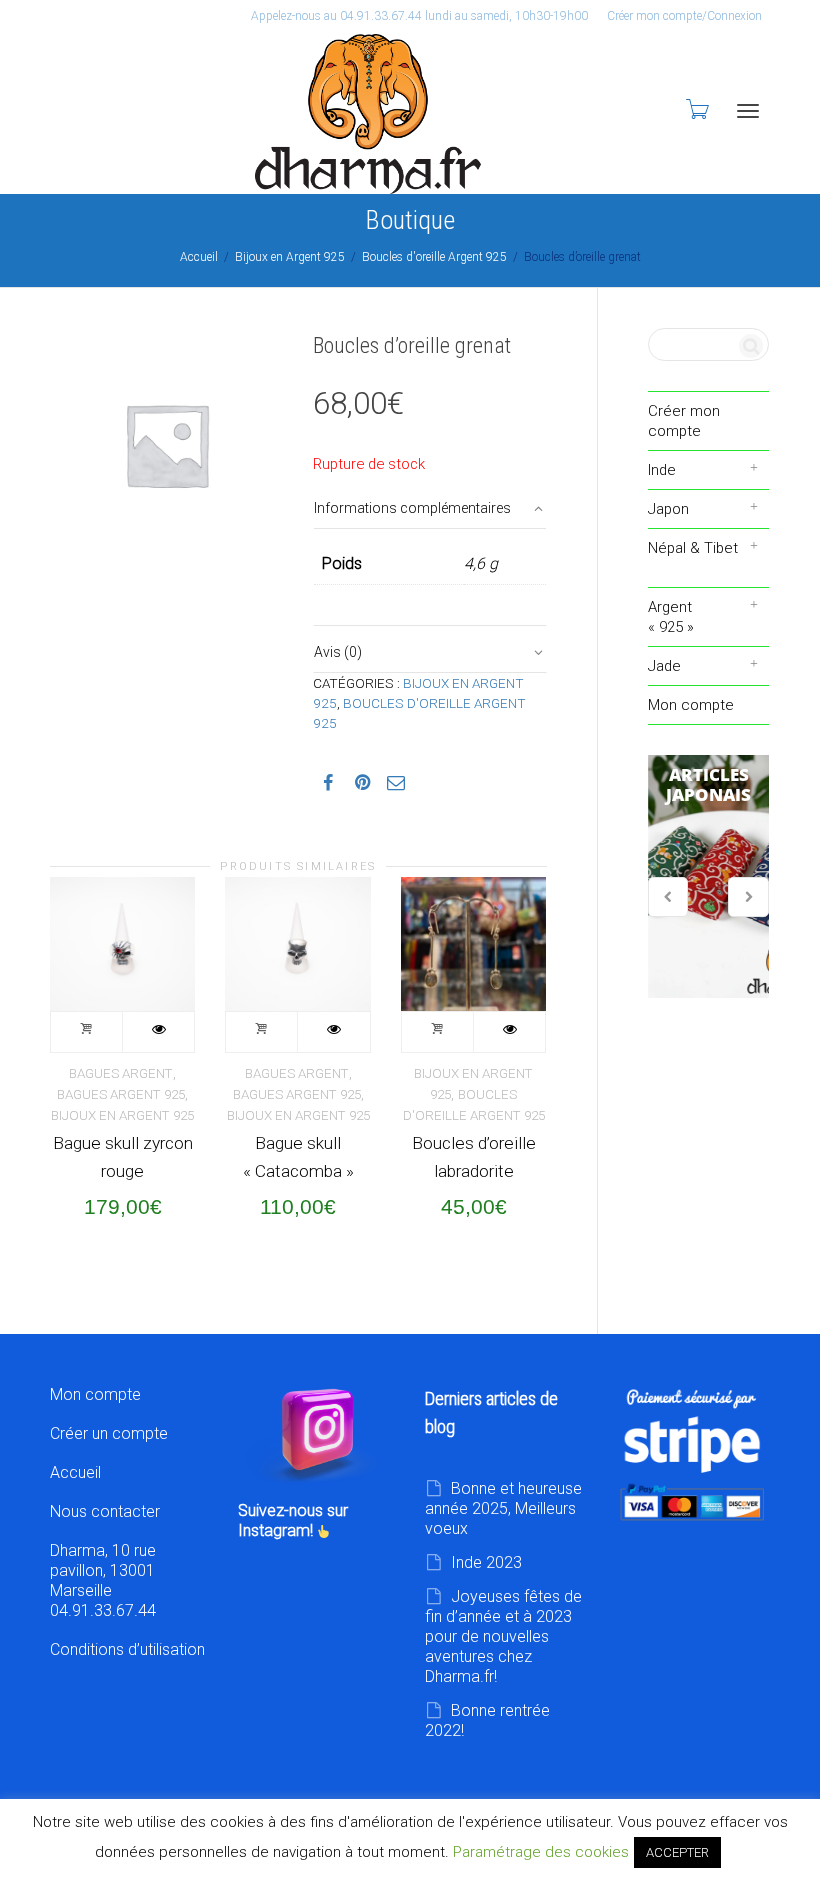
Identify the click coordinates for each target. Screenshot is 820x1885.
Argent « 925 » (671, 617)
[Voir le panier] (696, 109)
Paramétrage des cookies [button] (541, 1852)
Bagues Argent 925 (121, 1094)
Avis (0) (338, 652)
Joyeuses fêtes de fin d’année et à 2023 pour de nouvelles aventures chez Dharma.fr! (503, 1636)
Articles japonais (709, 877)
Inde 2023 (486, 1562)
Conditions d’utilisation (127, 1649)
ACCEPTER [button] (677, 1852)
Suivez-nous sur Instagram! (293, 1520)
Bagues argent (121, 1073)
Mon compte (691, 705)
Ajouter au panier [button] (87, 1032)
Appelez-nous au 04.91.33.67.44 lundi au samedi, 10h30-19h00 (419, 16)
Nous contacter (105, 1511)
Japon (668, 509)
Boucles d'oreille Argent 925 (434, 257)
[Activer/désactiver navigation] (748, 111)
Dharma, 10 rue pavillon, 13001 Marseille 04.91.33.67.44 (103, 1580)
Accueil (199, 257)
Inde (662, 470)
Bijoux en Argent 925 (290, 257)
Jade (664, 666)
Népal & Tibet (693, 548)
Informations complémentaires (412, 508)
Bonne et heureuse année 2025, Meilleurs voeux (503, 1508)
